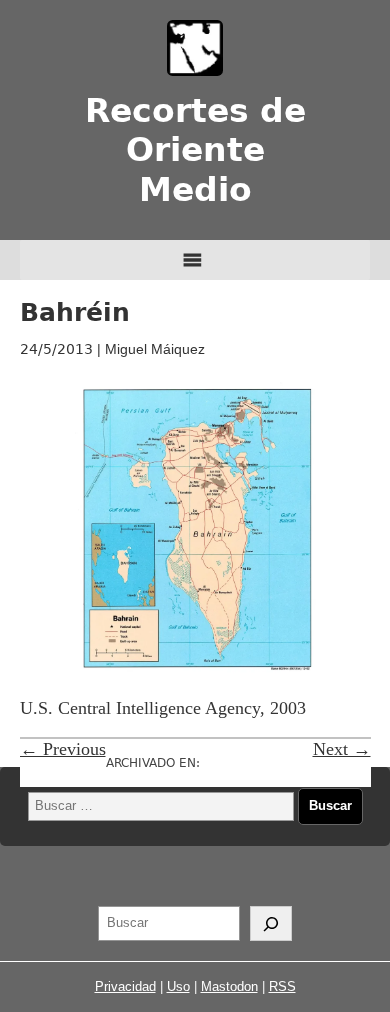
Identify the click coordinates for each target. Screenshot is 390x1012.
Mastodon (229, 986)
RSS (282, 986)
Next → (342, 749)
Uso (178, 986)
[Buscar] (271, 924)
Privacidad (125, 986)
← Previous (63, 749)
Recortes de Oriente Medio (195, 150)
